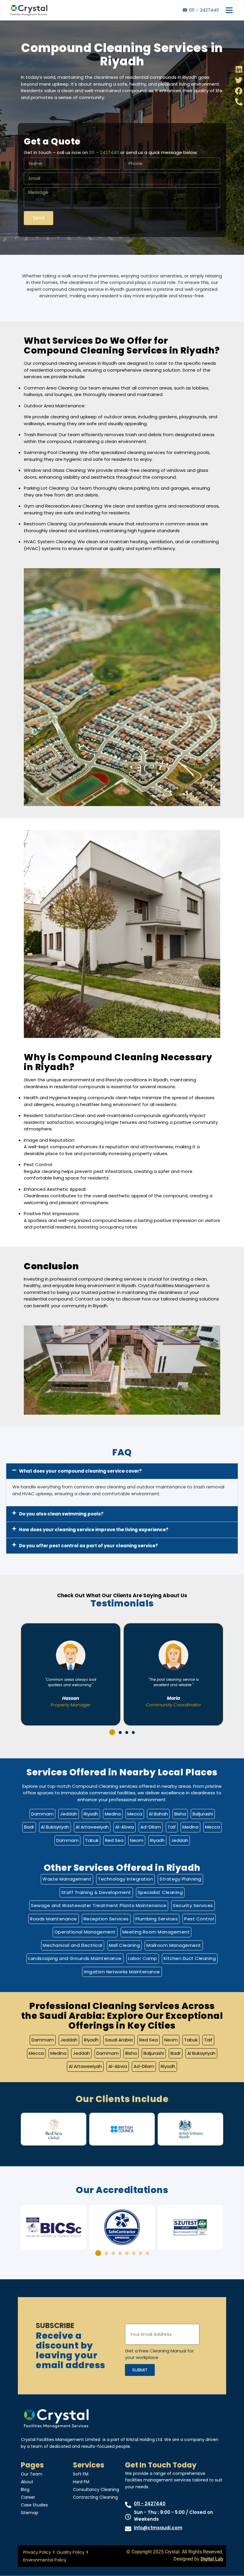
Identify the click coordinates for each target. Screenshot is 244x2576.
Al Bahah (158, 1814)
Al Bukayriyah (55, 1827)
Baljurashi (203, 1814)
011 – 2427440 (104, 152)
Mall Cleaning (125, 1945)
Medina (113, 1814)
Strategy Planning (180, 1879)
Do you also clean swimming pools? (61, 1514)
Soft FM (81, 2474)
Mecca (135, 1814)
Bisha (180, 1814)
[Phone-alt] (239, 102)
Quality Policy (71, 2552)
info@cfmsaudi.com (158, 2528)
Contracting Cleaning (95, 2497)
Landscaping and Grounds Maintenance (75, 1958)
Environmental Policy (45, 2560)
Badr (29, 1827)
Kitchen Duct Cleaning (190, 1958)
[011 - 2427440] (128, 2505)
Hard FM (81, 2482)
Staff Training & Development (96, 1892)
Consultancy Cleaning (96, 2489)
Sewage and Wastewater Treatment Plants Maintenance (99, 1905)
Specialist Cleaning (160, 1892)
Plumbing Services (157, 1919)
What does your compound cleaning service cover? (80, 1471)
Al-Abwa (125, 1827)
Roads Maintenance (54, 1919)
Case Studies (34, 2505)
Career (28, 2497)
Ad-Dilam (151, 1827)
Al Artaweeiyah (92, 1827)
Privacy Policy (37, 2552)
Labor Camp (143, 1958)
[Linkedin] (239, 69)
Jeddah (69, 1814)
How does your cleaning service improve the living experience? (94, 1530)
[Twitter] (239, 80)
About (27, 2482)
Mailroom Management (174, 1945)
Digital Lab (212, 2559)
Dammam (42, 1814)
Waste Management (67, 1879)
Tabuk (92, 1840)
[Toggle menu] (229, 10)
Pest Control (199, 1919)
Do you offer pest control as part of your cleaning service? (89, 1546)
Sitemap (30, 2513)
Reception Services (106, 1919)
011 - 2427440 (150, 2504)
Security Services (193, 1905)
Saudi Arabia (119, 2040)
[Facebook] (239, 91)
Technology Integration (125, 1879)
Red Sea (114, 1840)
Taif (172, 1827)
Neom (137, 1840)
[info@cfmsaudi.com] (128, 2529)
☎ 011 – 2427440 (201, 10)
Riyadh (91, 1814)
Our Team (32, 2474)
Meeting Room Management (156, 1932)
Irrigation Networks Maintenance (122, 1972)
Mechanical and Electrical (73, 1945)
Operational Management (85, 1932)
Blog (25, 2489)
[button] (122, 1471)
